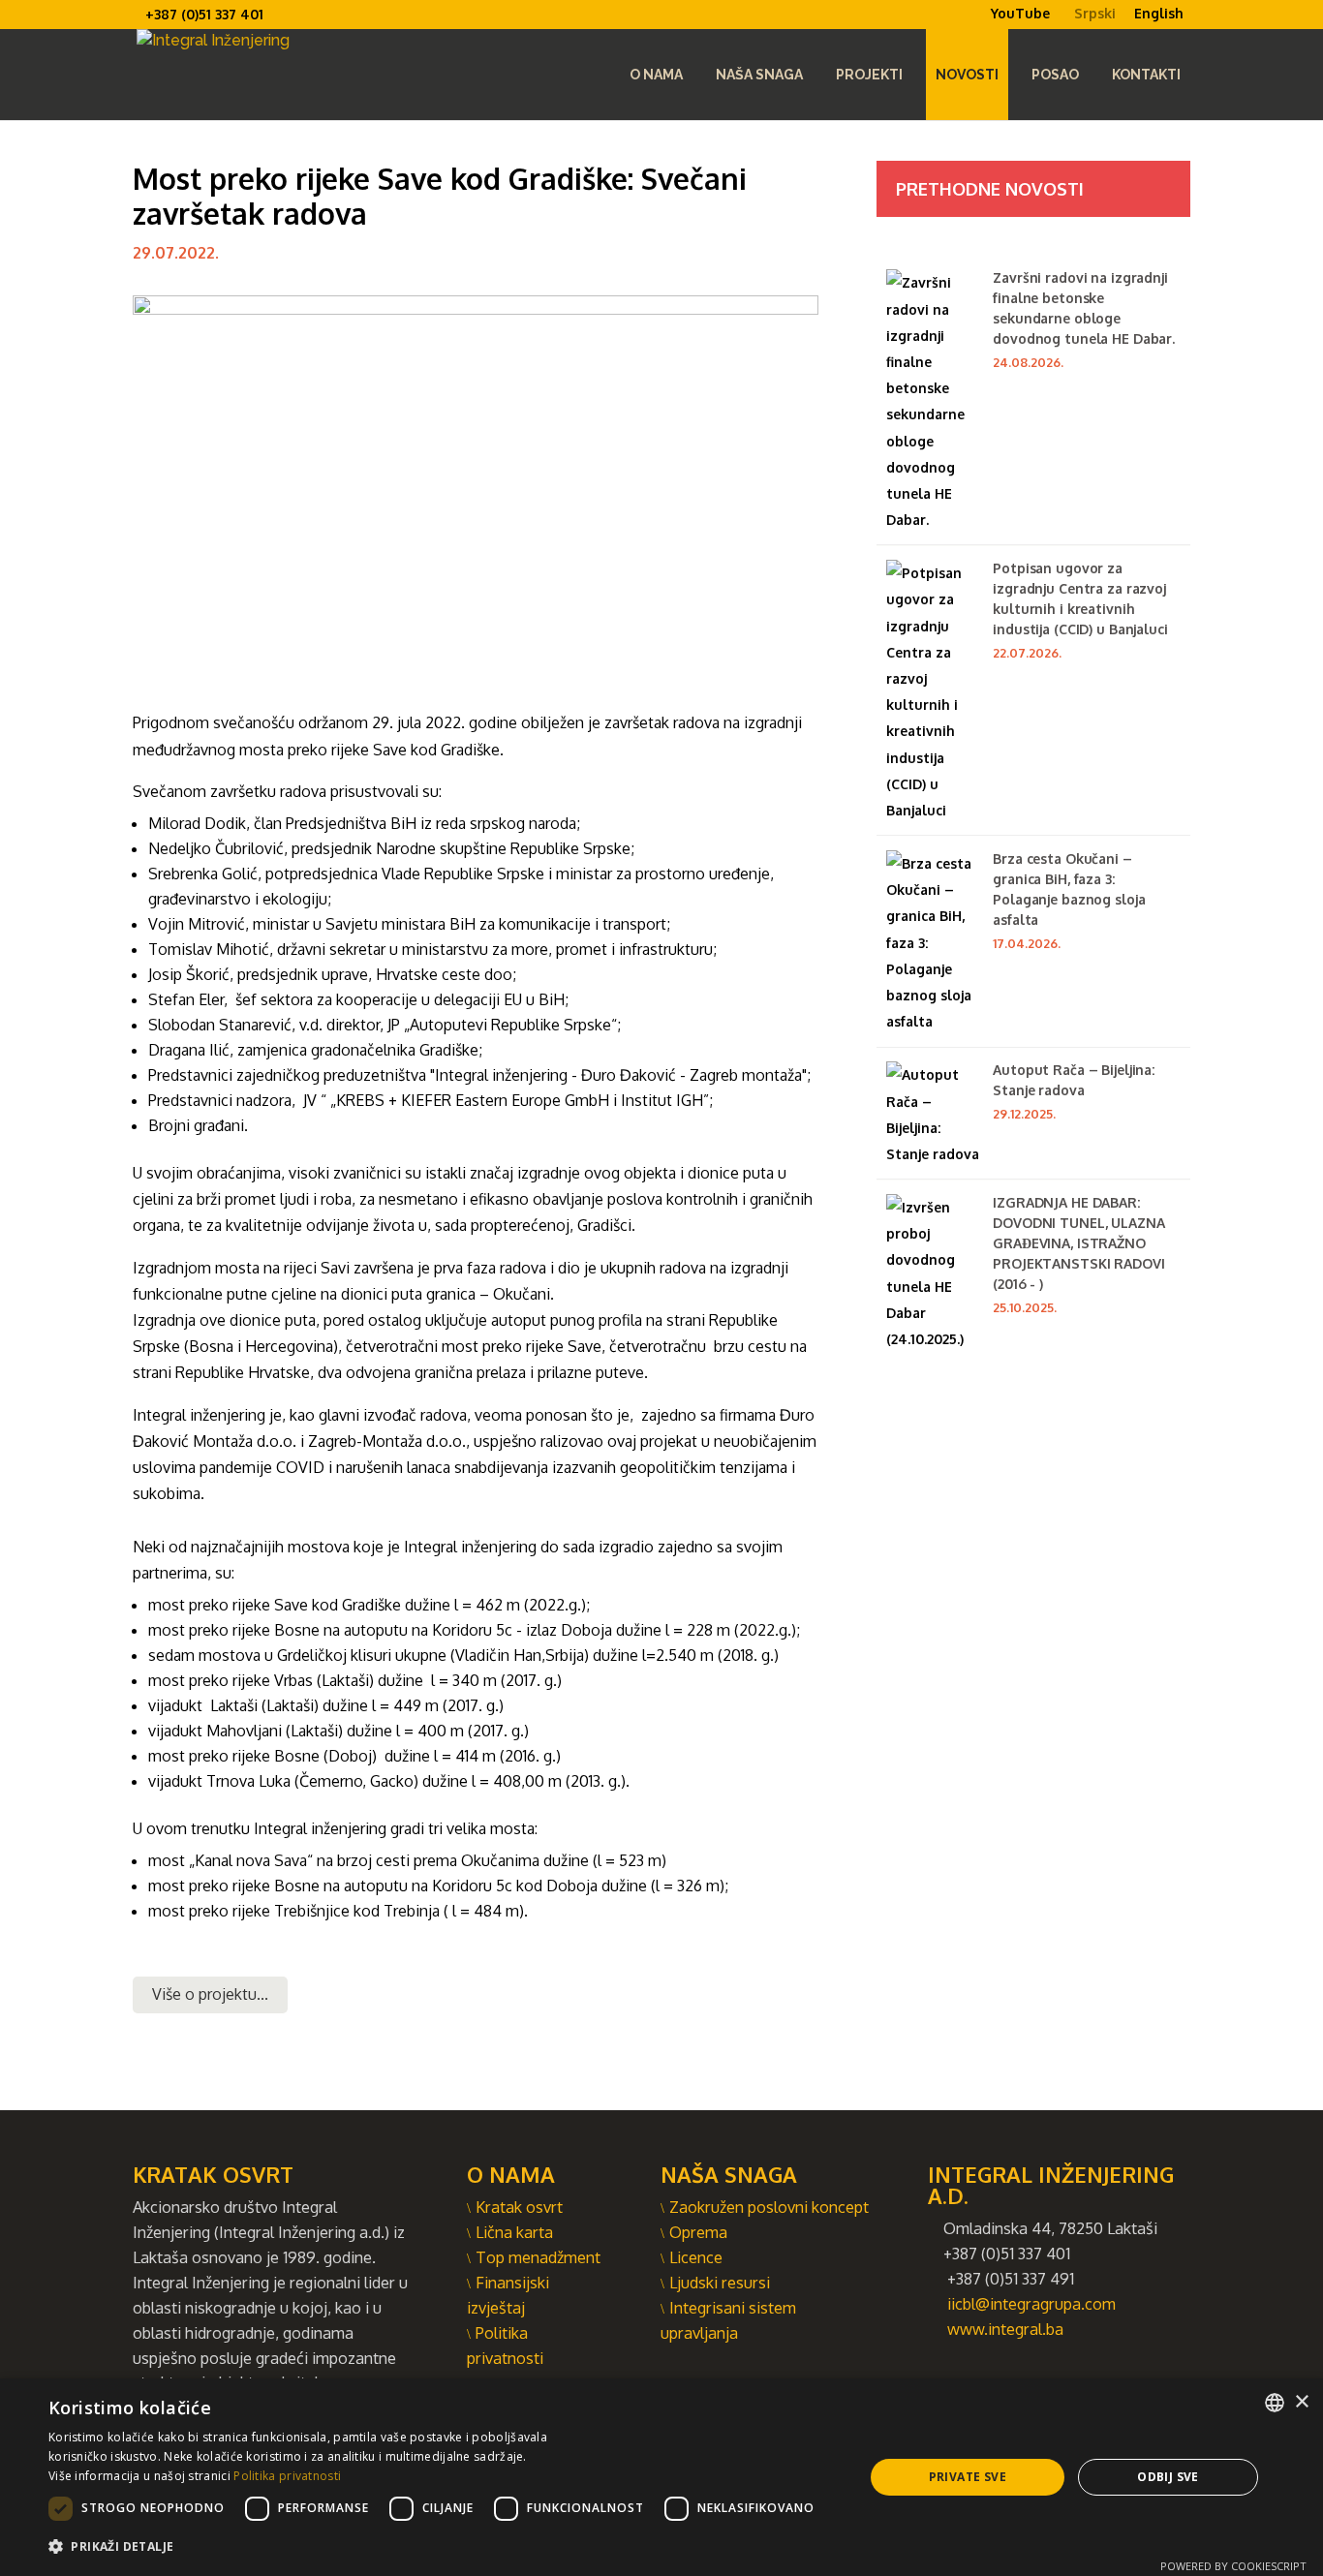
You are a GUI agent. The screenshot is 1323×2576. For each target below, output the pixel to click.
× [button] (1301, 2402)
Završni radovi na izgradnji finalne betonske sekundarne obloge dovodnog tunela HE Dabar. (1084, 308)
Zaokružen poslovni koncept (769, 2207)
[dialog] (661, 2477)
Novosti (967, 75)
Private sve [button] (968, 2477)
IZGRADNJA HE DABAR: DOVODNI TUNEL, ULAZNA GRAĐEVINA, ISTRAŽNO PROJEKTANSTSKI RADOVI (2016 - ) (1078, 1243)
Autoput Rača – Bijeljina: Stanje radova (1074, 1080)
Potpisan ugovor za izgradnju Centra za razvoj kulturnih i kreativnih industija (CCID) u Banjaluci (1080, 598)
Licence (696, 2257)
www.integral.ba (1005, 2329)
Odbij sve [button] (1168, 2477)
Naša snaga (759, 75)
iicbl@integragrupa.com (1031, 2303)
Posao (1055, 75)
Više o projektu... (210, 1994)
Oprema (698, 2232)
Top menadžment (538, 2257)
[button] (436, 2546)
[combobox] (1275, 2403)
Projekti (869, 75)
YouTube (1020, 14)
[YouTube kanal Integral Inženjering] (983, 28)
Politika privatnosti (287, 2476)
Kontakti (1146, 75)
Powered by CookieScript (1233, 2566)
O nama (656, 75)
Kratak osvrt (519, 2207)
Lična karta (514, 2232)
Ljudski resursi (720, 2282)
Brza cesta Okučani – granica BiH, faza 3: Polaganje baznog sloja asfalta (1069, 889)
